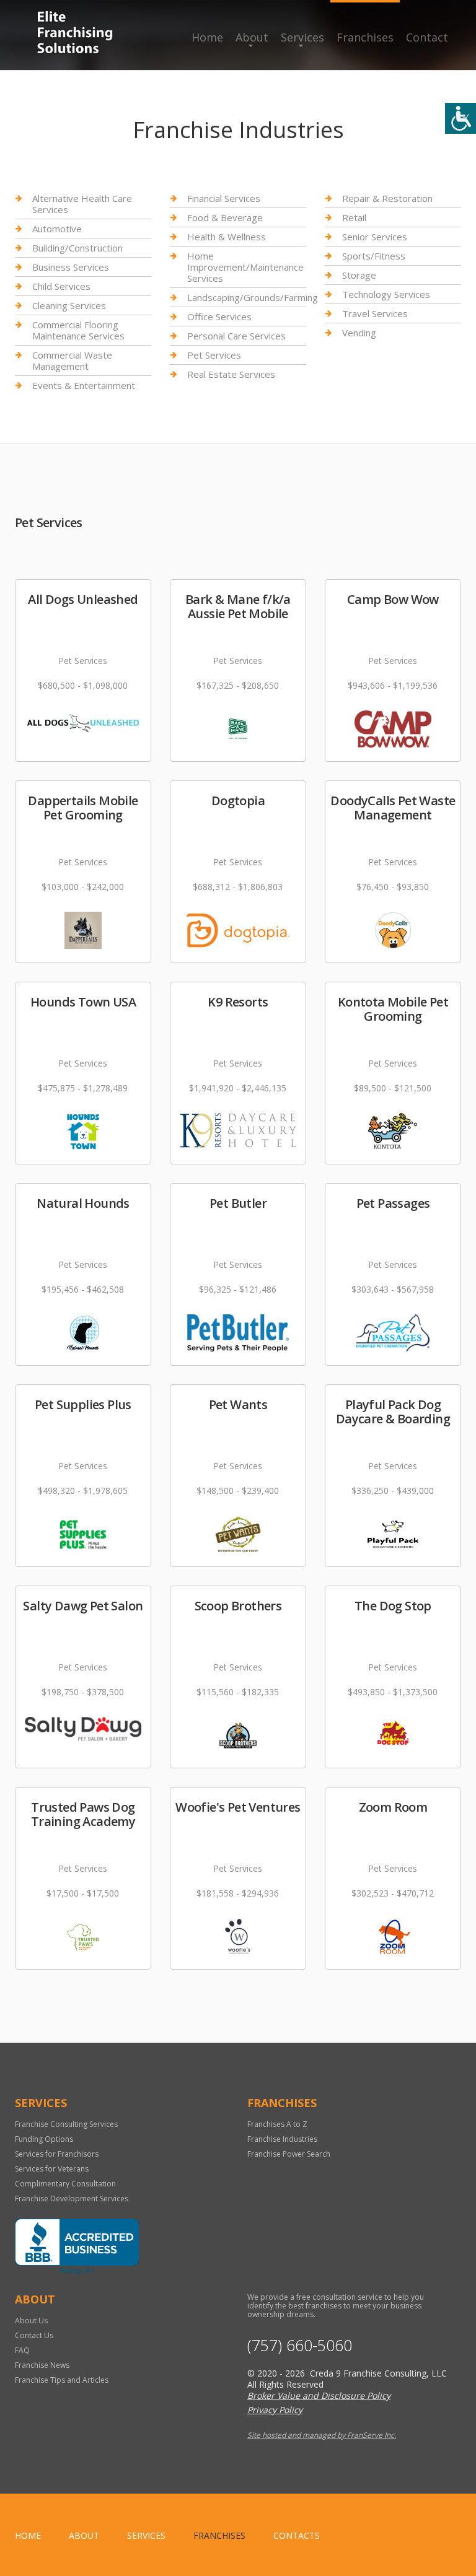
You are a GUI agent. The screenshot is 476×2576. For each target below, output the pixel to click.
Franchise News (42, 2365)
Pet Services (214, 355)
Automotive (57, 229)
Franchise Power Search (289, 2154)
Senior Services (375, 237)
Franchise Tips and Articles (62, 2380)
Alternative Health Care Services (82, 204)
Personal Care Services (236, 336)
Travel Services (375, 313)
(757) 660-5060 (300, 2345)
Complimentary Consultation (65, 2184)
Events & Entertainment (84, 385)
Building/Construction (77, 248)
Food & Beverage (225, 217)
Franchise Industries (282, 2139)
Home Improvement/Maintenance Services (245, 267)
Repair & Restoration (387, 199)
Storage (359, 275)
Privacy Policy (275, 2410)
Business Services (71, 267)
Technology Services (386, 294)
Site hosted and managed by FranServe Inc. (322, 2435)
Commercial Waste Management (72, 360)
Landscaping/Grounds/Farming (253, 297)
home (28, 2535)
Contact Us (34, 2335)
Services (302, 37)
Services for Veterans (52, 2169)
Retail (354, 217)
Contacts (297, 2535)
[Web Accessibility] (461, 118)
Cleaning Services (69, 305)
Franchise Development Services (72, 2198)
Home (207, 37)
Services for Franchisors (57, 2154)
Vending (359, 333)
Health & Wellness (227, 237)
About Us (31, 2321)
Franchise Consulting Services (66, 2124)
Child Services (61, 286)
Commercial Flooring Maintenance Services (78, 330)
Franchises (365, 37)
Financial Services (224, 199)
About (252, 37)
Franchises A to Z (277, 2124)
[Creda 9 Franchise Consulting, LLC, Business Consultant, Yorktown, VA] (77, 2246)
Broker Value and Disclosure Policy (319, 2395)
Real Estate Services (231, 374)
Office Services (219, 317)
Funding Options (44, 2139)
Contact (427, 37)
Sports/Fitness (374, 256)
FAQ (22, 2350)
